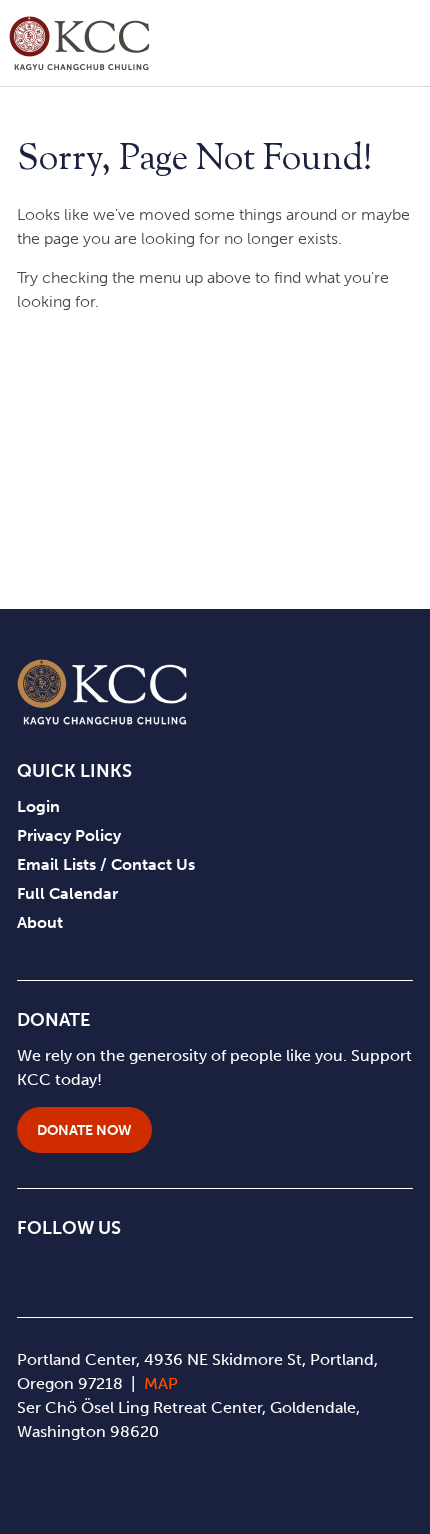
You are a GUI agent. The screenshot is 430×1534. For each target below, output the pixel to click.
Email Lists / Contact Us (106, 864)
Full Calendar (67, 893)
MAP (161, 1383)
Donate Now (84, 1130)
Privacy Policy (69, 835)
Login (38, 806)
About (40, 922)
